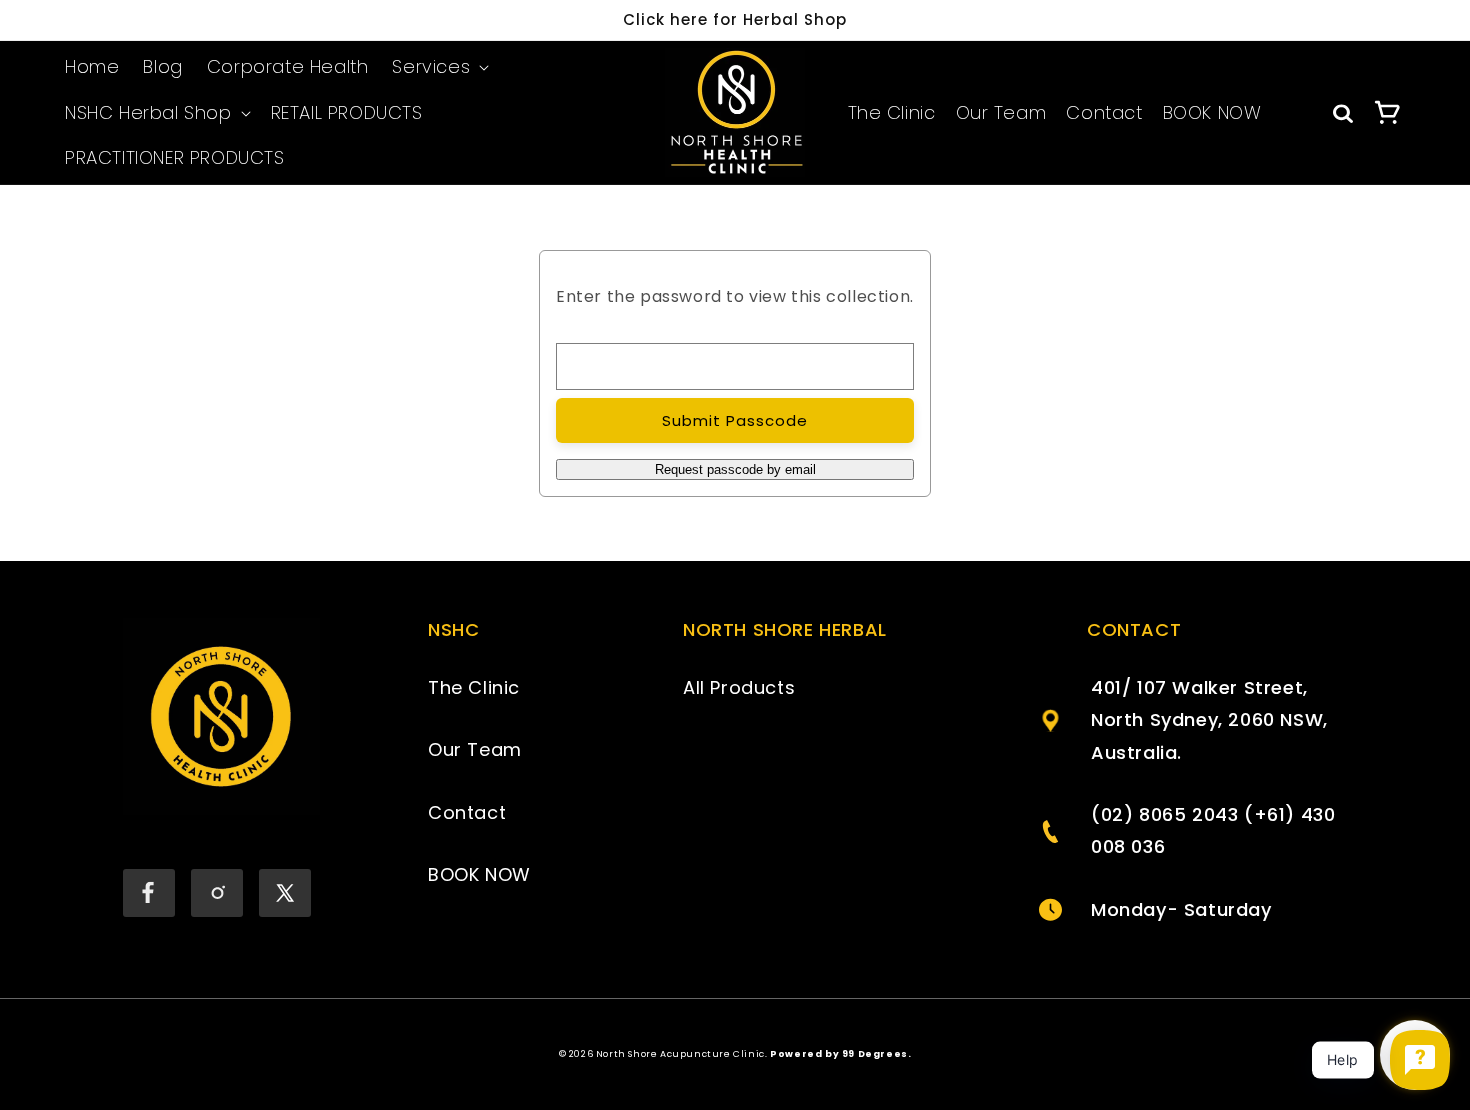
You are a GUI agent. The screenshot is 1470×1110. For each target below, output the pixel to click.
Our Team (1001, 113)
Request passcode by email (735, 469)
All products (739, 687)
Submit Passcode (735, 420)
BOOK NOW (1212, 113)
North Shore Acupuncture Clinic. (682, 1053)
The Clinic (892, 113)
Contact (1104, 113)
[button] (438, 67)
